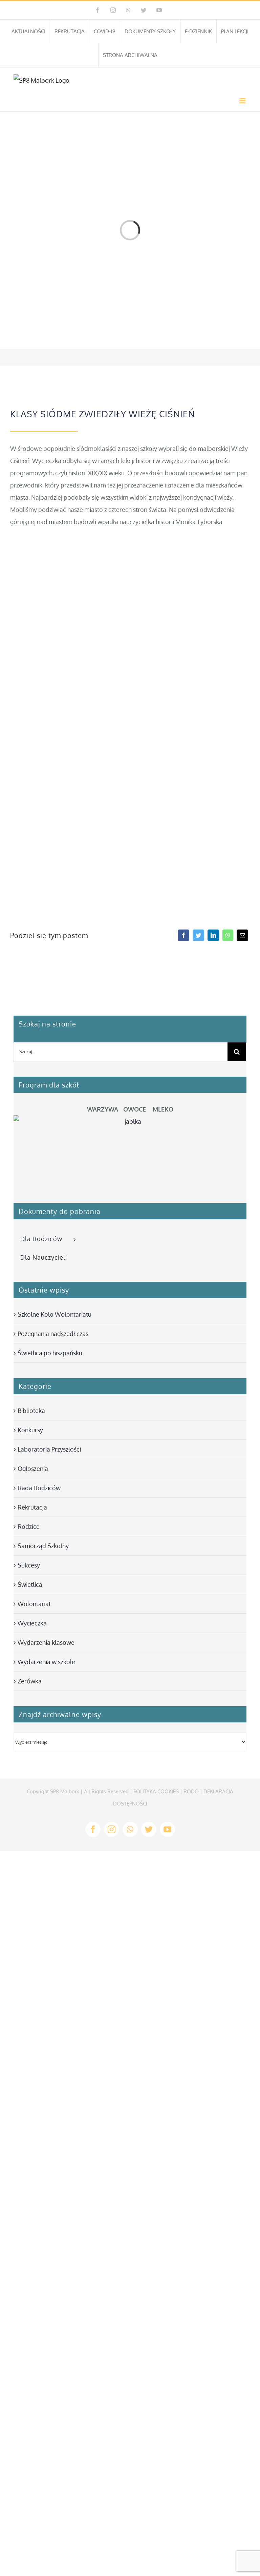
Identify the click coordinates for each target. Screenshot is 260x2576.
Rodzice (29, 1526)
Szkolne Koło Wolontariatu (55, 1314)
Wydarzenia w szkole (46, 1662)
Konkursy (30, 1430)
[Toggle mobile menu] (243, 101)
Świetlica (30, 1584)
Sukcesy (29, 1565)
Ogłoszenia (33, 1469)
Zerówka (30, 1681)
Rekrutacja (32, 1507)
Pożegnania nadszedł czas (53, 1334)
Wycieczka (32, 1623)
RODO (191, 1791)
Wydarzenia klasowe (46, 1642)
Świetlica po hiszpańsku (50, 1353)
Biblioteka (31, 1411)
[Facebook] (183, 935)
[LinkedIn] (213, 935)
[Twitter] (198, 935)
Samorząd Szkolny (43, 1546)
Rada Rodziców (39, 1488)
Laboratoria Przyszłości (49, 1449)
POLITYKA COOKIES (156, 1791)
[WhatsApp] (228, 935)
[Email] (242, 935)
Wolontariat (34, 1604)
